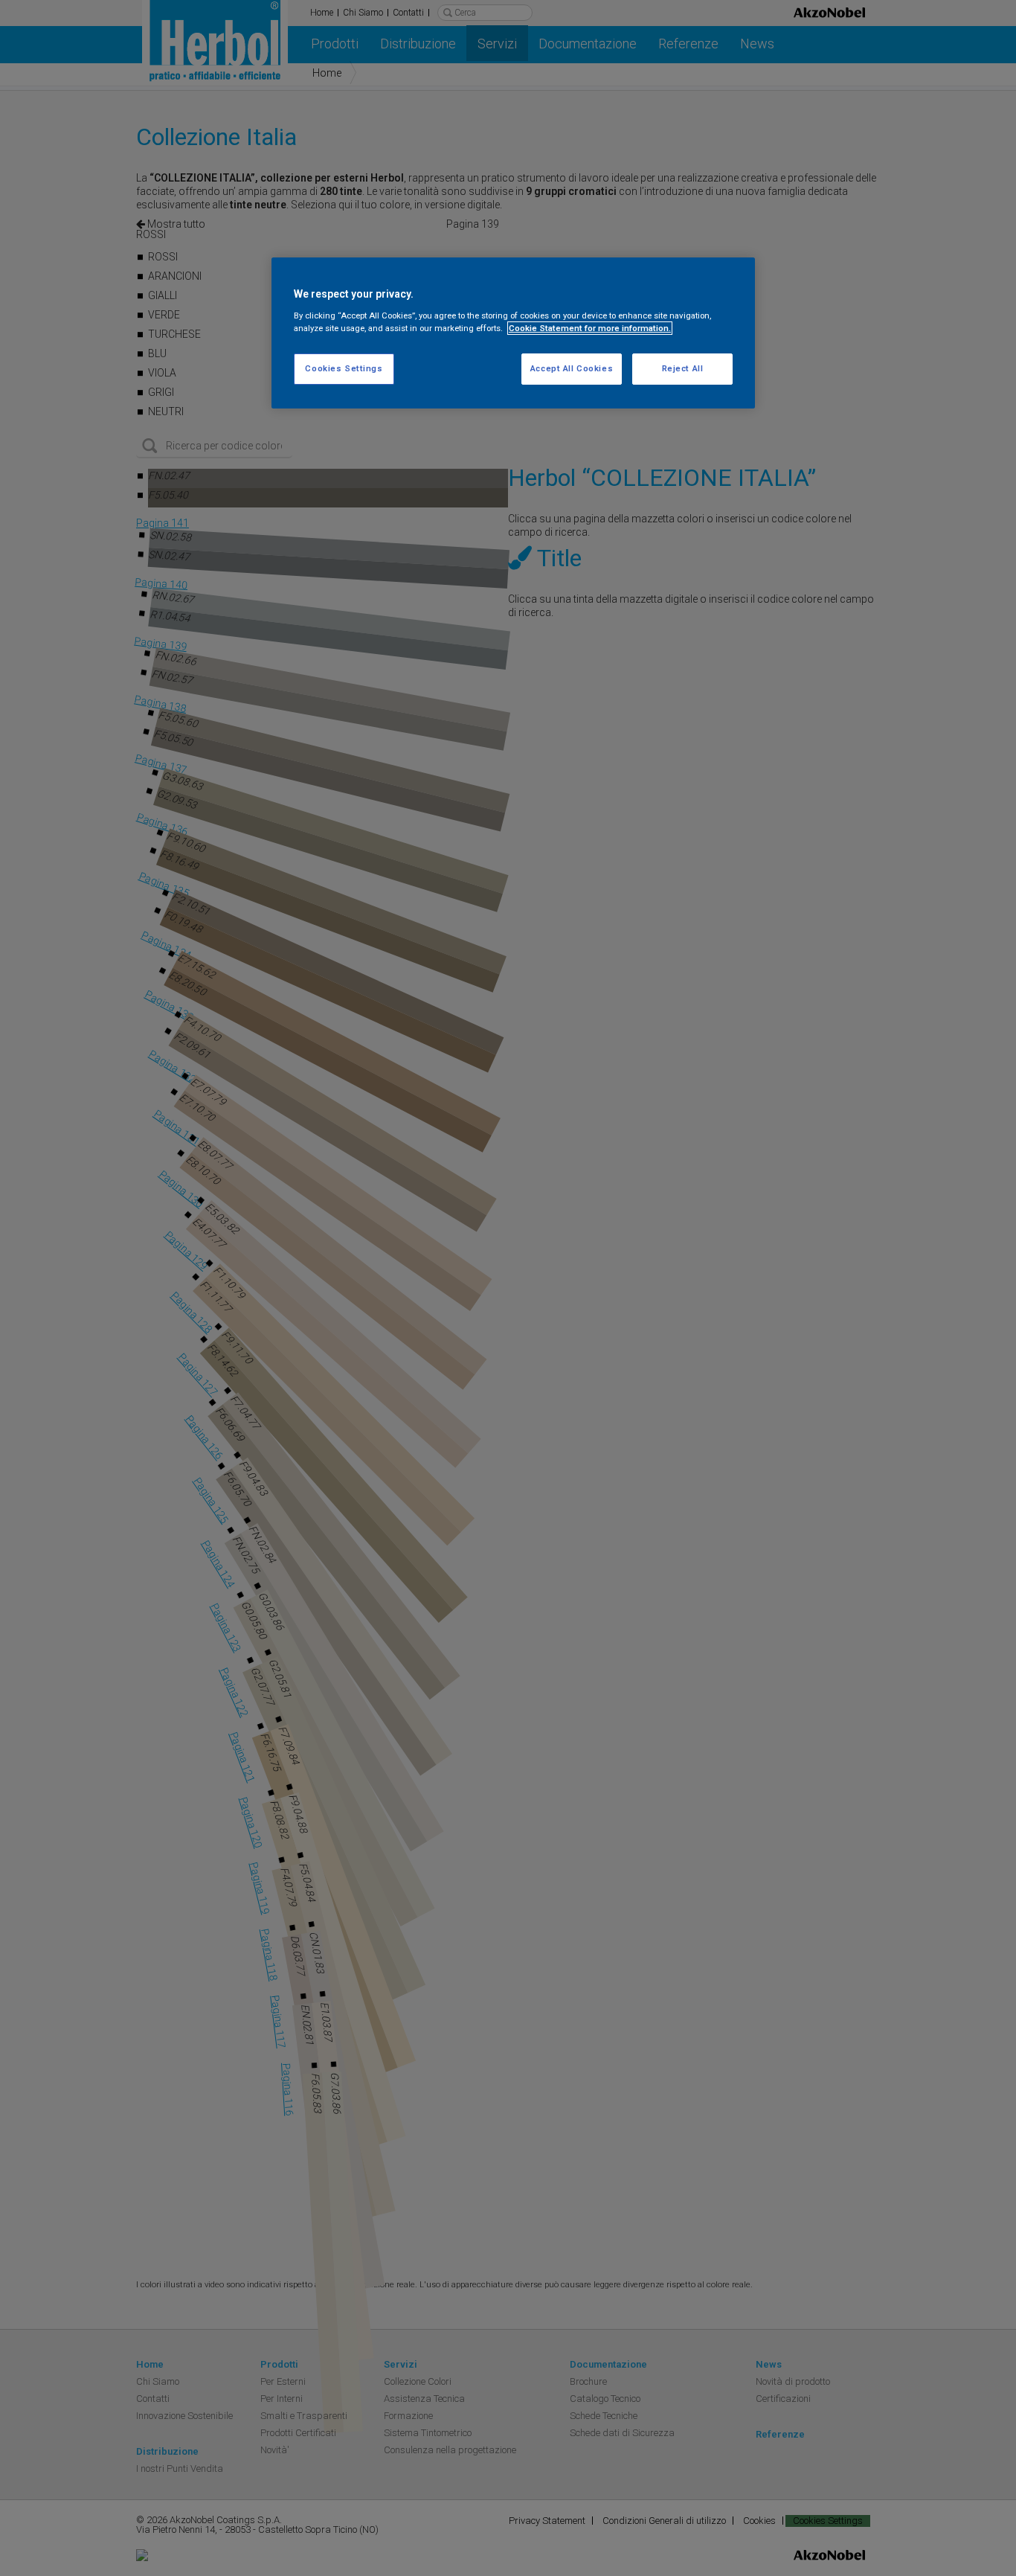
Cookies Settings (344, 368)
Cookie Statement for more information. (590, 328)
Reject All (683, 368)
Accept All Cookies (572, 368)
